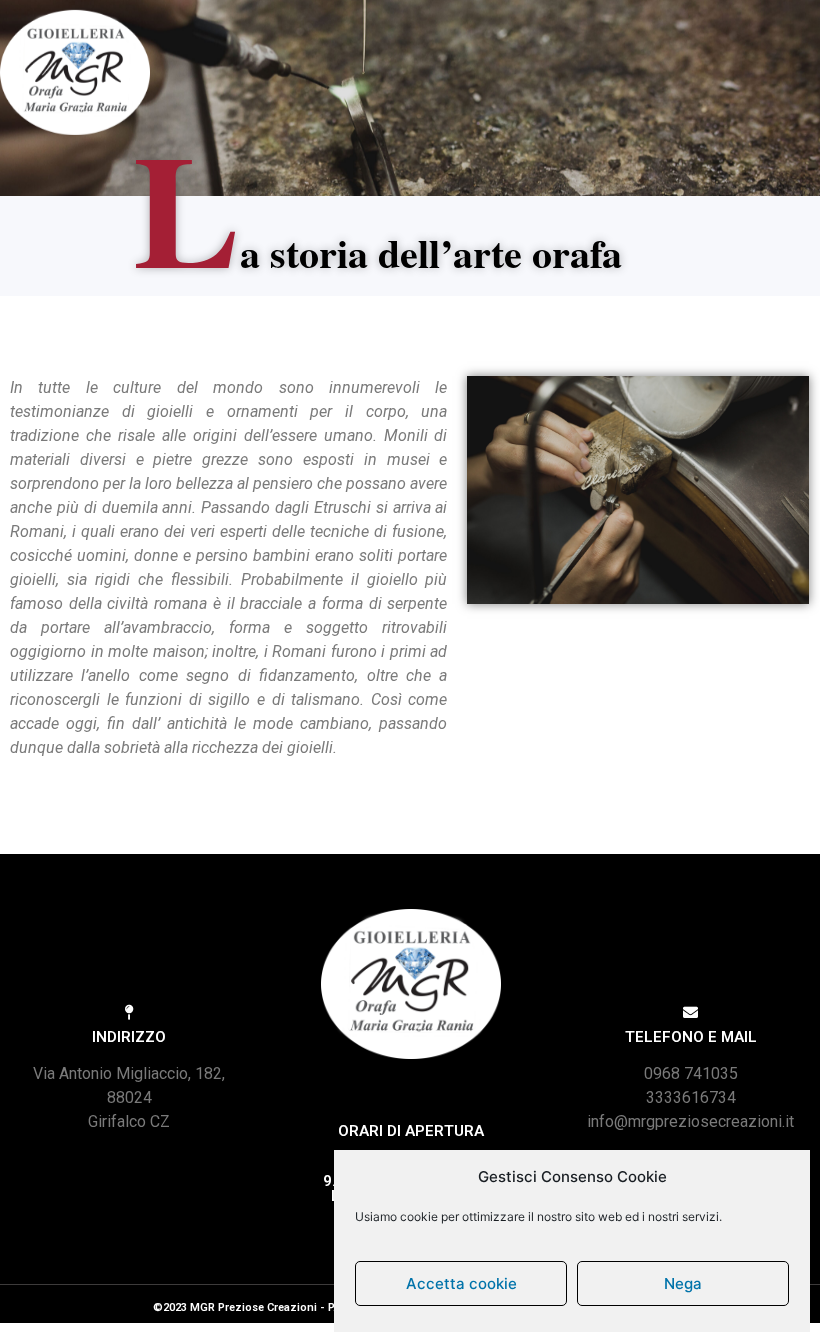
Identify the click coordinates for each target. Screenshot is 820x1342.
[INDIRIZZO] (129, 1012)
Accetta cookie (461, 1283)
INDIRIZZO (129, 1037)
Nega (683, 1283)
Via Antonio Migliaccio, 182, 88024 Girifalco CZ (129, 1097)
